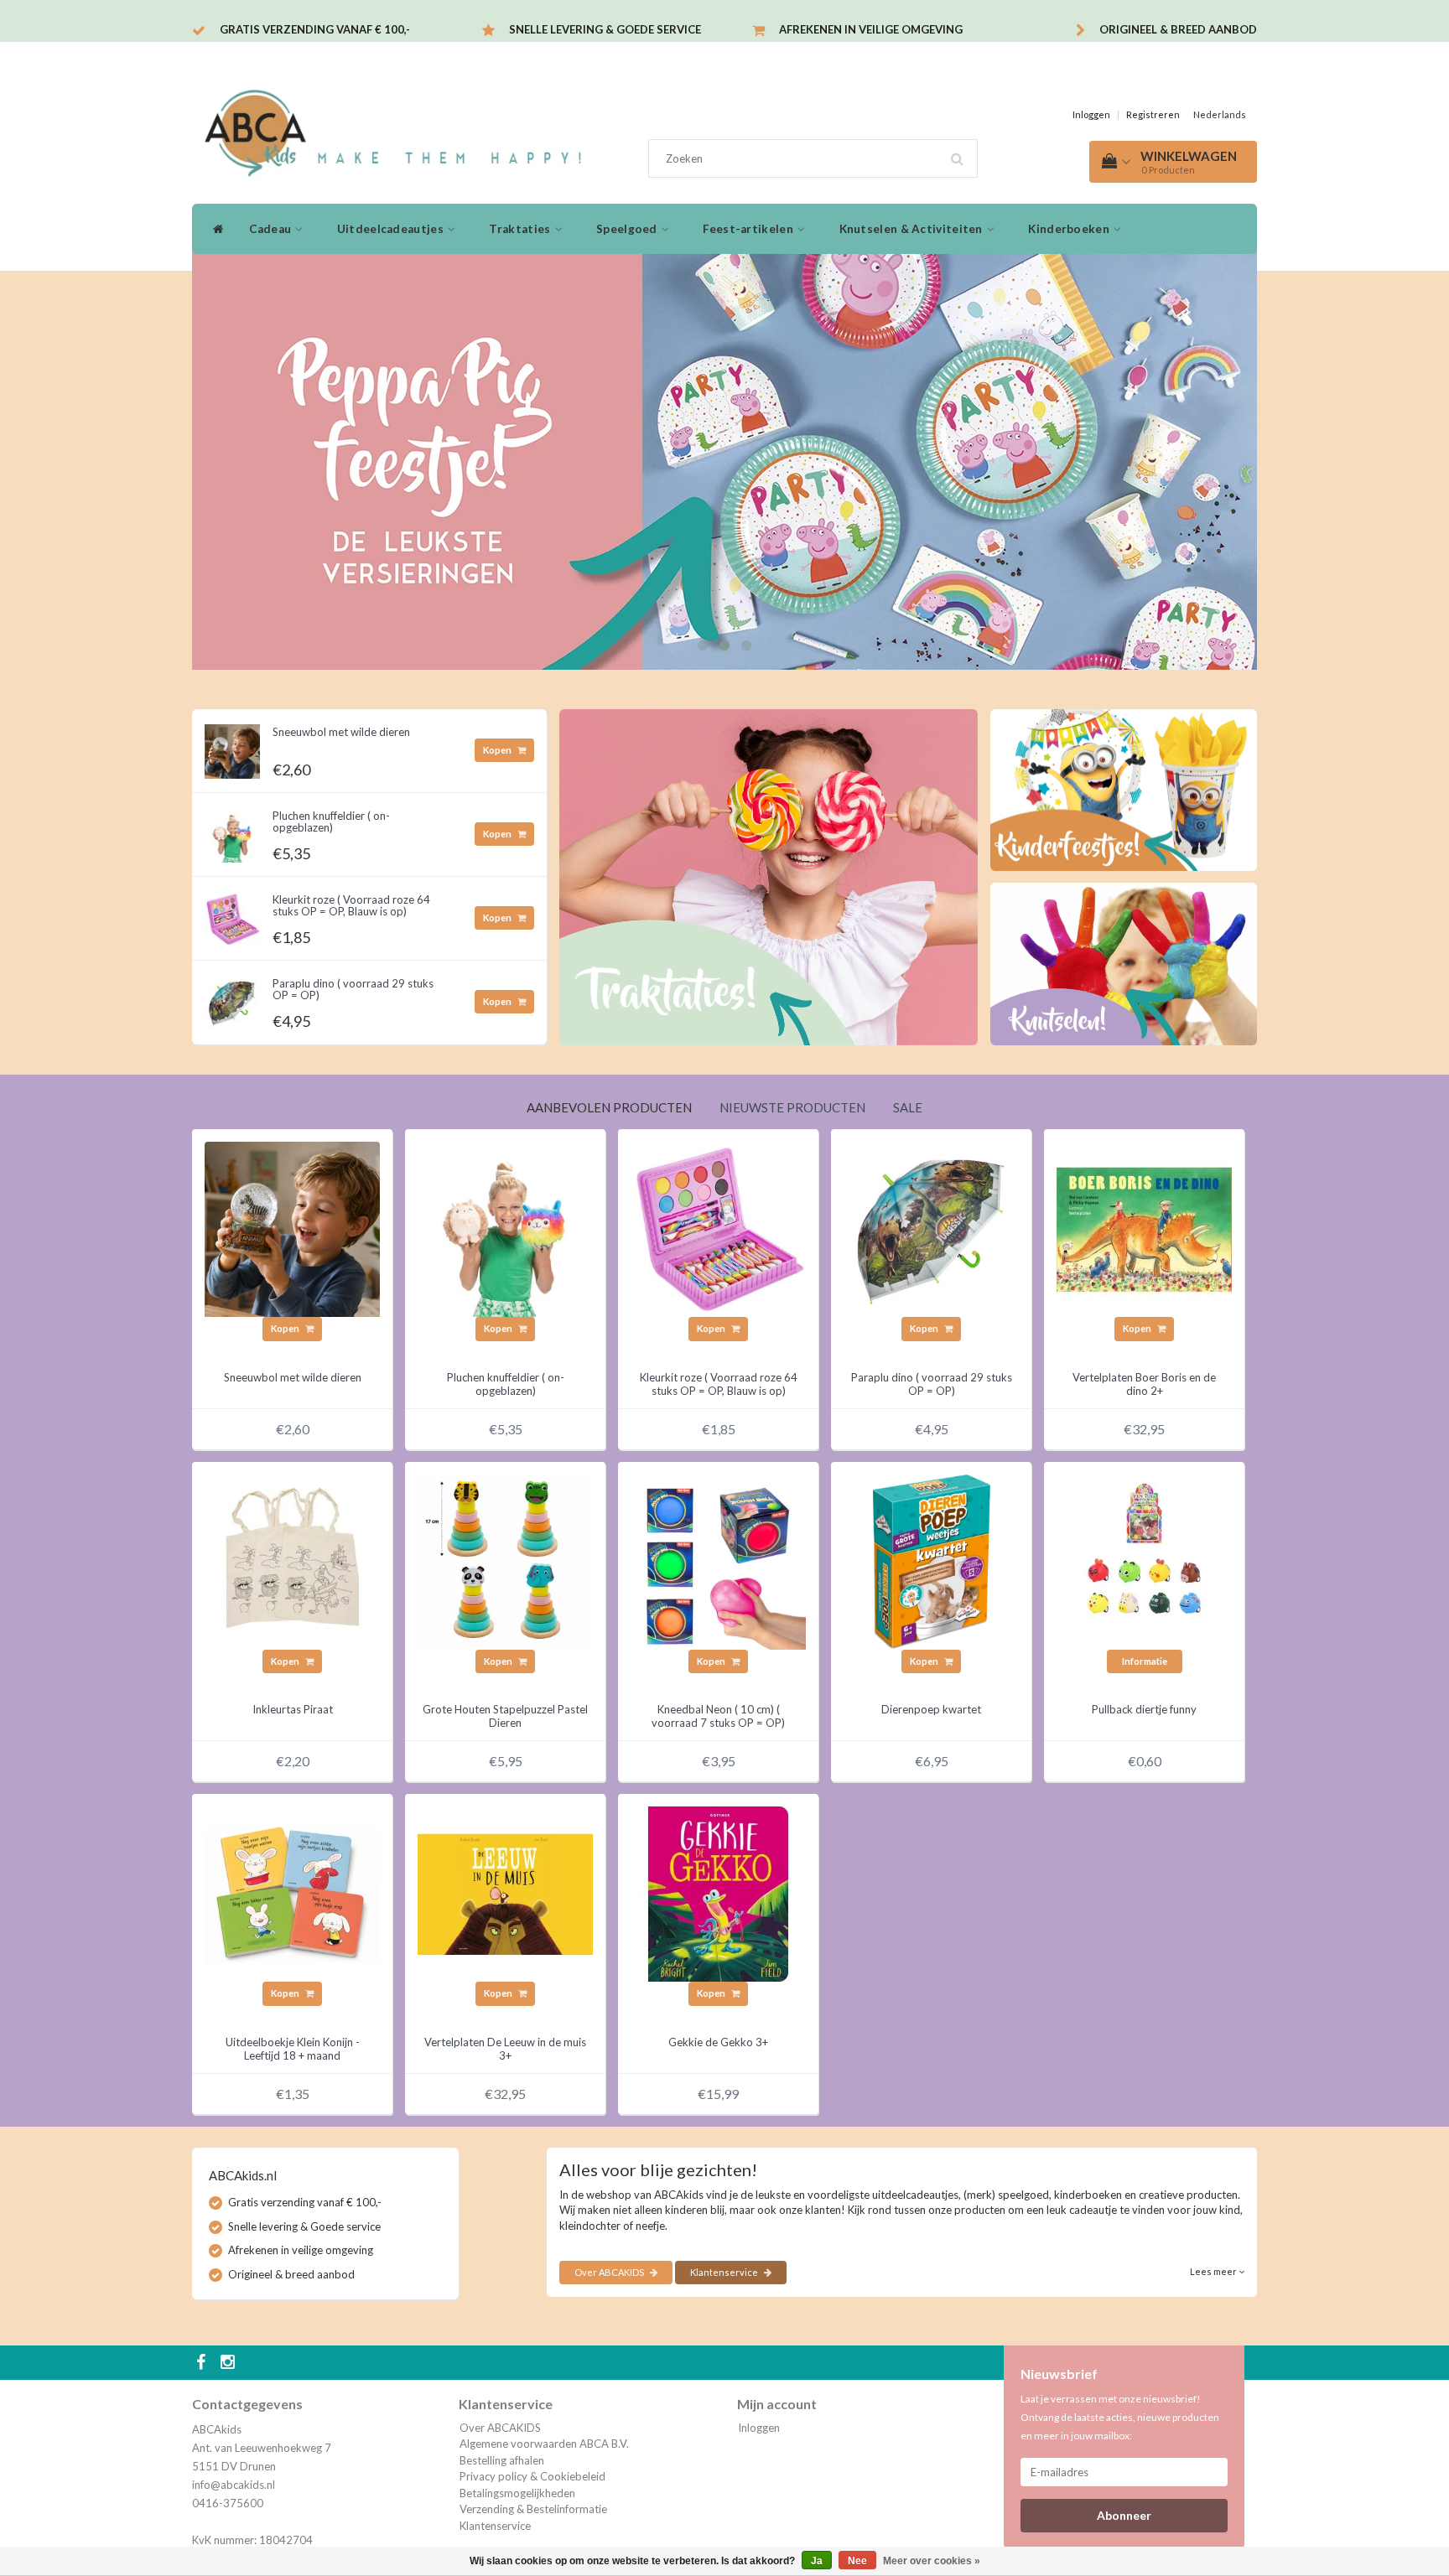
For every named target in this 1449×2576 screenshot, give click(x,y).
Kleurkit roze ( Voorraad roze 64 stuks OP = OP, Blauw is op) (351, 905)
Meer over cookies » (932, 2561)
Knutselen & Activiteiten (913, 229)
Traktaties (521, 229)
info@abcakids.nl (234, 2485)
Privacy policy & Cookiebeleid (532, 2476)
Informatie (1145, 1661)
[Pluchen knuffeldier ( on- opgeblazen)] (232, 831)
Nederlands (1220, 114)
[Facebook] (203, 2363)
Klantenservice (725, 2272)
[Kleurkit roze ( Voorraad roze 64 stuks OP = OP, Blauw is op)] (232, 915)
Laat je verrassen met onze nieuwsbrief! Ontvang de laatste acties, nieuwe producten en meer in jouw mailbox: (1120, 2417)
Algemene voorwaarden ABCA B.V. (544, 2444)
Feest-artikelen (749, 229)
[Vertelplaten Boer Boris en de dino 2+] (1144, 1228)
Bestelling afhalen (502, 2460)
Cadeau (271, 229)
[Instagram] (230, 2363)
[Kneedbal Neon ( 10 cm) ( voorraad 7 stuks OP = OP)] (718, 1561)
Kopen (498, 750)
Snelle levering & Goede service (605, 29)
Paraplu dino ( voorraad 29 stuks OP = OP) (353, 989)
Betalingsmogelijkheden (517, 2493)
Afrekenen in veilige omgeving (871, 29)
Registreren (1153, 114)
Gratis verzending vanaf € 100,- (315, 29)
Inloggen (1091, 114)
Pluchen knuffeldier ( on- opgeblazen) (331, 822)
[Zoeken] (963, 153)
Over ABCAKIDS (610, 2272)
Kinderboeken (1070, 229)
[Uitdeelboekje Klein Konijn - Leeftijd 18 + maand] (292, 1893)
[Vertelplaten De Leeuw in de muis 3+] (505, 1893)
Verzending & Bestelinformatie (533, 2509)
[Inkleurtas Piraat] (292, 1561)
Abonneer (1124, 2515)
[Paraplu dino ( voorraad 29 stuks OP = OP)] (232, 998)
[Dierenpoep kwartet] (931, 1561)
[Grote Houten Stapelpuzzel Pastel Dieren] (505, 1561)
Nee (857, 2561)
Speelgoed (628, 229)
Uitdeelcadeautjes (392, 229)
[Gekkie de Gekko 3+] (718, 1893)
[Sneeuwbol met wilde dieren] (232, 747)
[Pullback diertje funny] (1144, 1561)
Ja (817, 2561)
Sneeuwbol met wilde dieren (341, 732)
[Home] (214, 229)
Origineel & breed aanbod (1178, 29)
